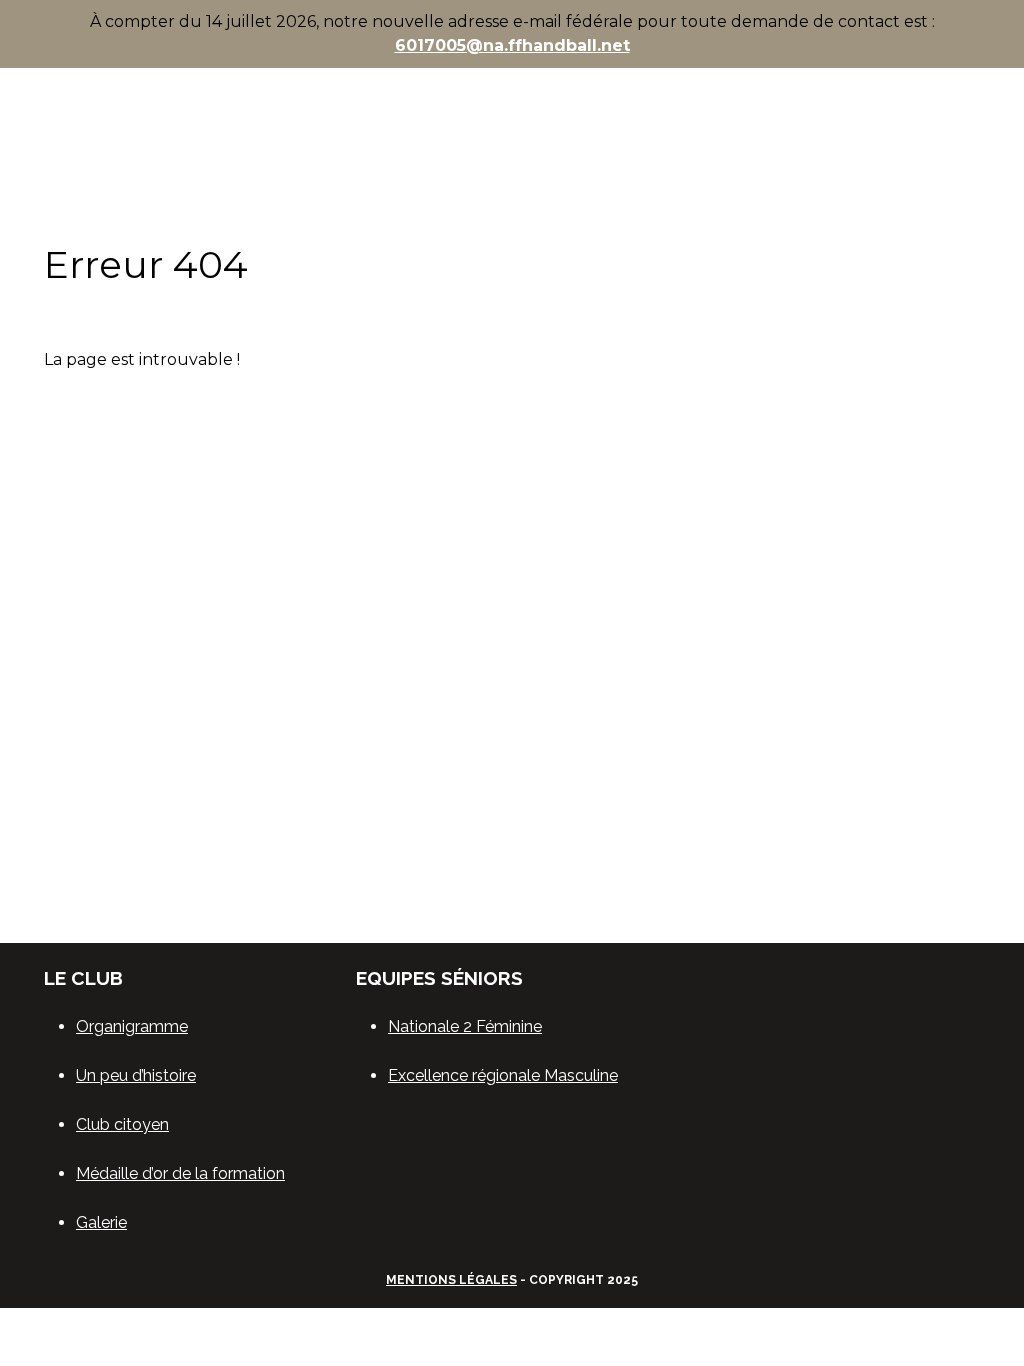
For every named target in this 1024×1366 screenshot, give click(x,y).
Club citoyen (122, 1124)
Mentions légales (451, 1280)
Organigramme (132, 1026)
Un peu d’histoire (136, 1075)
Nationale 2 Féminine (465, 1026)
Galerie (101, 1222)
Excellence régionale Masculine (503, 1075)
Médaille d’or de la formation (180, 1173)
